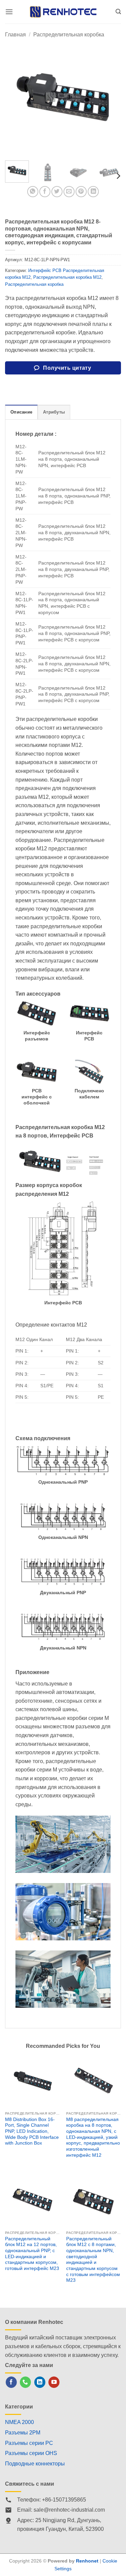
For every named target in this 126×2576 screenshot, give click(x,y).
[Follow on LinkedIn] (40, 2382)
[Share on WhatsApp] (33, 192)
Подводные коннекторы (35, 2464)
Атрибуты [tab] (54, 412)
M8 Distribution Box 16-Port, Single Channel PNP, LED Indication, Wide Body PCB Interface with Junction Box (32, 2131)
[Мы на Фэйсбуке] (11, 2382)
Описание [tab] (21, 412)
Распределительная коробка (69, 35)
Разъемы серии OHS (31, 2453)
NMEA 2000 (19, 2422)
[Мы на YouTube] (54, 2382)
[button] (9, 12)
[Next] (110, 97)
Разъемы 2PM (23, 2433)
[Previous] (16, 97)
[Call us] (25, 2382)
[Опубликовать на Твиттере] (57, 192)
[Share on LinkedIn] (93, 192)
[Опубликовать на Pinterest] (81, 192)
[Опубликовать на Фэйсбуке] (45, 192)
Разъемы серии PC (29, 2443)
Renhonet (87, 2561)
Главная (15, 35)
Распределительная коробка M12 (67, 277)
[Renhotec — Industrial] (63, 12)
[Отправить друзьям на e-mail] (69, 192)
